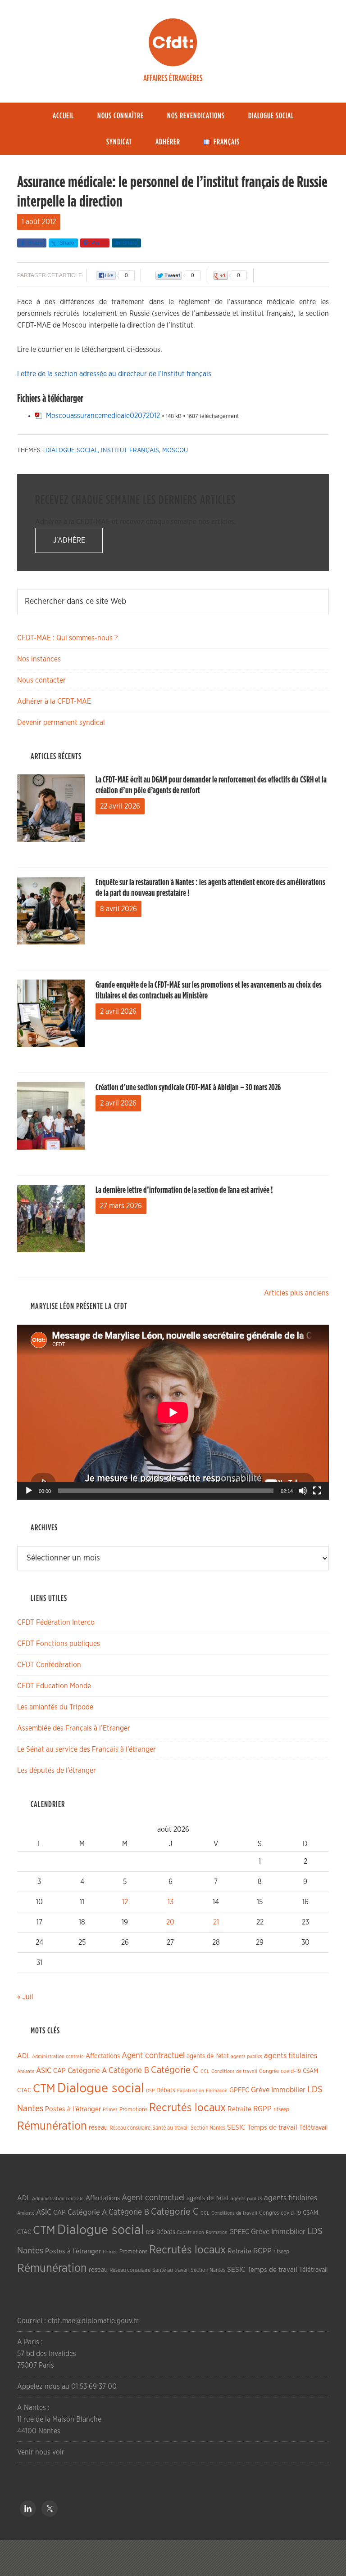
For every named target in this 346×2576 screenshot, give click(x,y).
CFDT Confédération (49, 1665)
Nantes (30, 2108)
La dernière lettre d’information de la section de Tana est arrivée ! (184, 1190)
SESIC (236, 2127)
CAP (59, 2071)
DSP (150, 2091)
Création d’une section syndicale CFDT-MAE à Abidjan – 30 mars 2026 (188, 1088)
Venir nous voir (41, 2452)
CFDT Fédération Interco (56, 1623)
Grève (260, 2090)
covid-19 (291, 2071)
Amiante (26, 2071)
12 (125, 1902)
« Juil (25, 1997)
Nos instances (39, 659)
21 (216, 1922)
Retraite (239, 2109)
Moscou (175, 450)
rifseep (281, 2110)
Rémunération (52, 2126)
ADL (24, 2056)
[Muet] (303, 1491)
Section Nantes (208, 2128)
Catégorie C (175, 2070)
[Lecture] (29, 1491)
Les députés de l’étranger (57, 1771)
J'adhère (69, 540)
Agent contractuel (153, 2056)
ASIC (44, 2070)
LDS (315, 2090)
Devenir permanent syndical (61, 723)
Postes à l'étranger (73, 2109)
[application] (173, 1412)
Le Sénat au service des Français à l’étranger (86, 1749)
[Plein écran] (317, 1491)
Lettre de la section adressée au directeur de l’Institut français (114, 374)
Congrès (269, 2071)
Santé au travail (171, 2128)
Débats (166, 2090)
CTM (44, 2089)
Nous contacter (41, 680)
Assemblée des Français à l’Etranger (74, 1728)
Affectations (103, 2056)
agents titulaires (291, 2056)
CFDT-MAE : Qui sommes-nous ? (67, 638)
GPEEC (239, 2090)
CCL (205, 2071)
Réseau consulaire (130, 2128)
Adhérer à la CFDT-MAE (54, 701)
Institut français (130, 450)
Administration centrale (58, 2057)
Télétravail (313, 2128)
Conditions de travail (234, 2071)
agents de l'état (208, 2056)
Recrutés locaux (187, 2108)
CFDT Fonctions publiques (59, 1644)
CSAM (310, 2071)
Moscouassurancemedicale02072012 (103, 416)
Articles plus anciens (296, 1293)
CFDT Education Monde (54, 1686)
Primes (110, 2110)
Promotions (133, 2110)
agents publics (246, 2057)
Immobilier (288, 2090)
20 (170, 1922)
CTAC (24, 2090)
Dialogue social (72, 450)
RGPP (262, 2109)
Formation (217, 2091)
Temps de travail (272, 2128)
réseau (98, 2128)
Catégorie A (87, 2070)
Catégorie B (129, 2071)
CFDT (173, 42)
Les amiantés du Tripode (55, 1707)
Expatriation (191, 2091)
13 (171, 1902)
